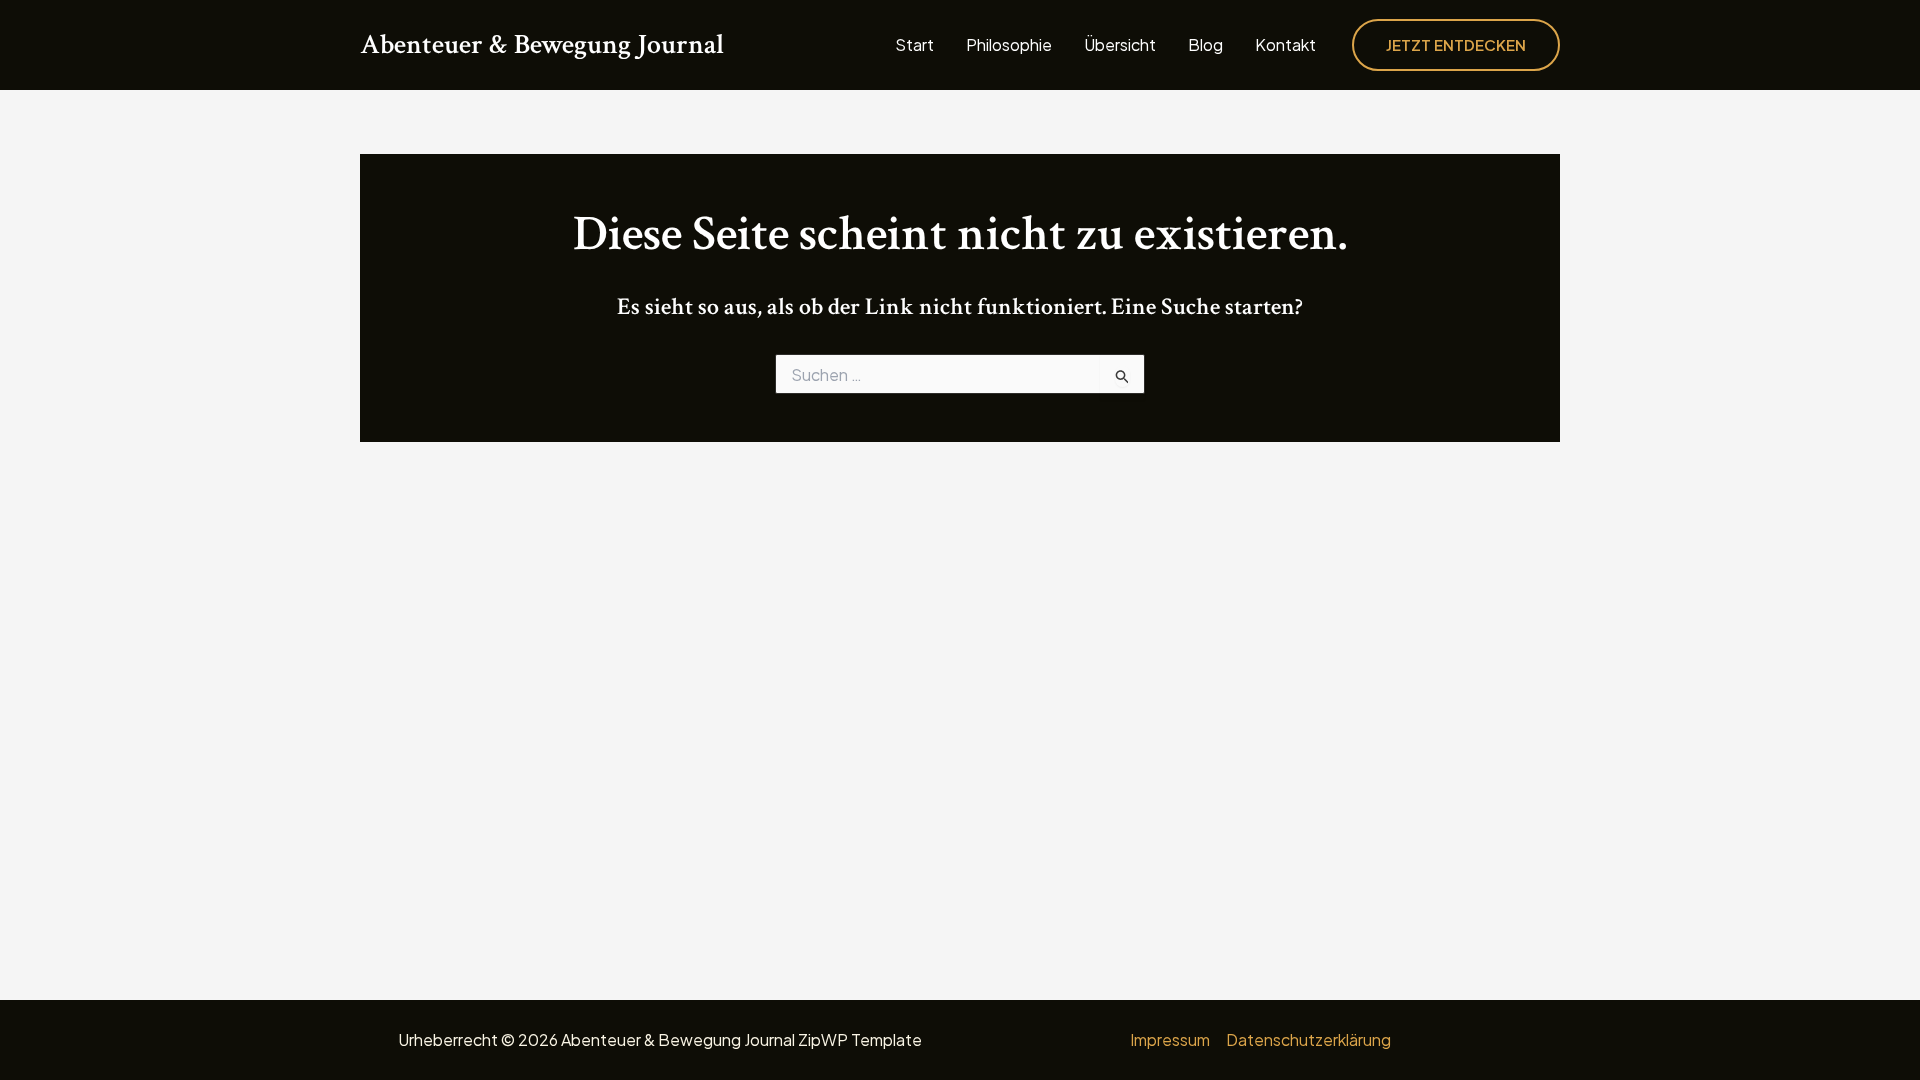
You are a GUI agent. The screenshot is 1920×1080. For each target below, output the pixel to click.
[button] (1456, 45)
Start (914, 45)
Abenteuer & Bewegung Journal (542, 44)
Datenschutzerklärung (1308, 1039)
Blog (1205, 45)
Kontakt (1285, 45)
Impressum (1170, 1039)
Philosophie (1009, 45)
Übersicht (1120, 45)
